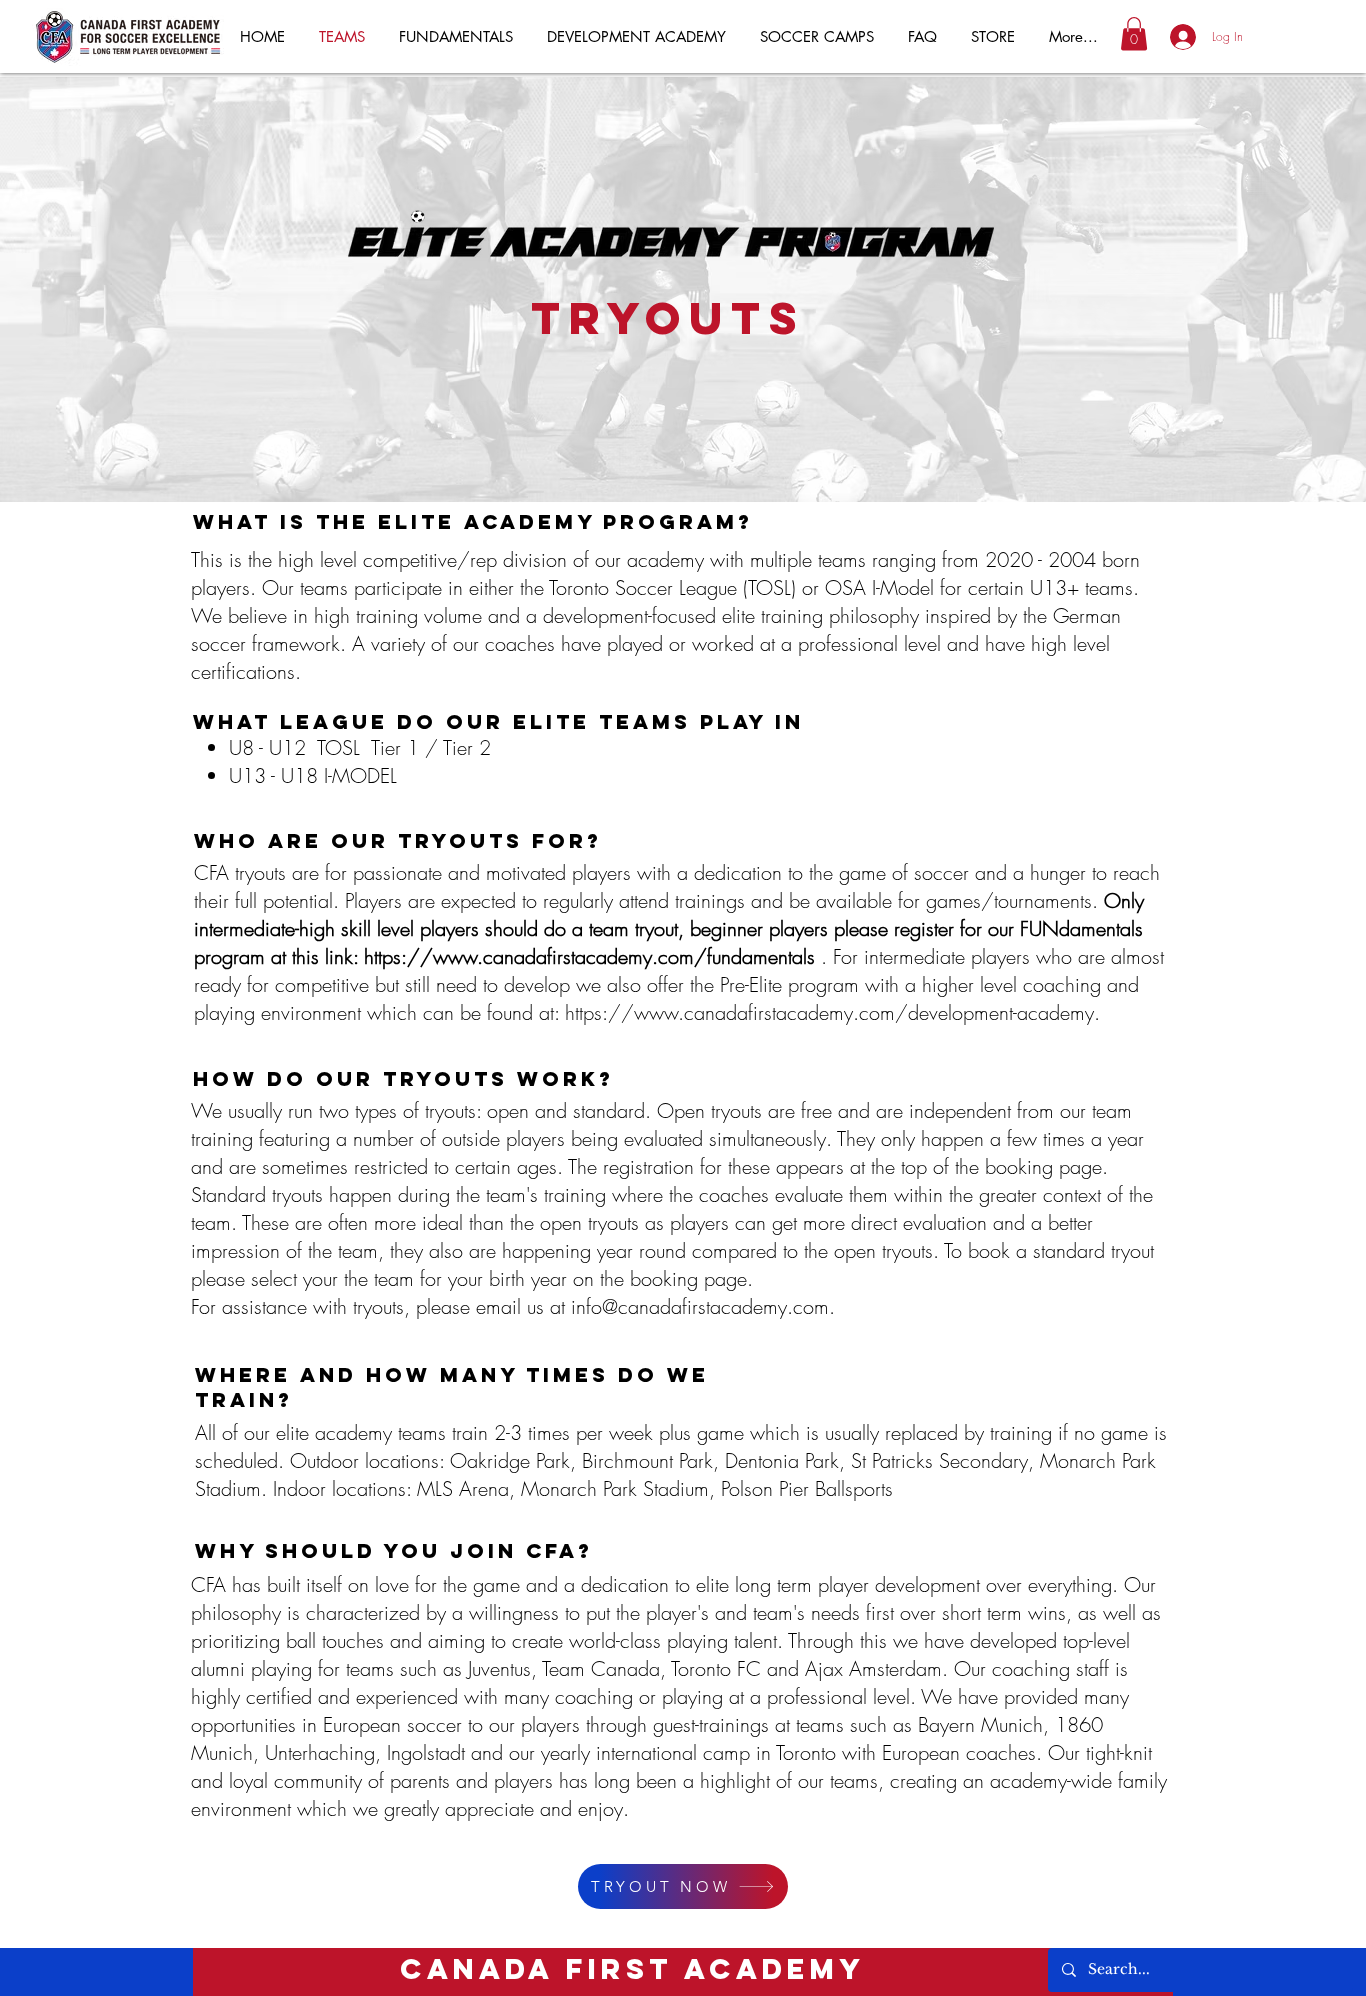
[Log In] (1173, 37)
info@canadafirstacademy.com (700, 1306)
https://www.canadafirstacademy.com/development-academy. (835, 1012)
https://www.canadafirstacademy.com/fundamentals (589, 956)
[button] (1134, 33)
